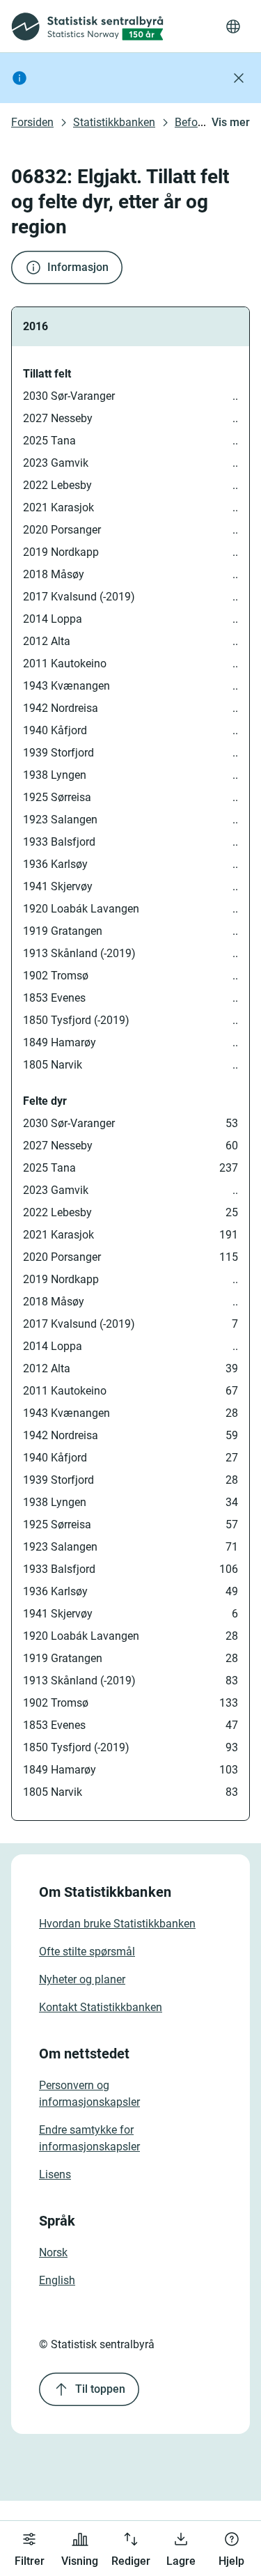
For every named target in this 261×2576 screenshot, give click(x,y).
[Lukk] (239, 78)
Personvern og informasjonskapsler (89, 2094)
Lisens (55, 2174)
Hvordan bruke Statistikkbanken (117, 1924)
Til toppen (100, 2389)
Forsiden (32, 122)
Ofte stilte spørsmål (87, 1952)
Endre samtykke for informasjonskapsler (89, 2138)
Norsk (53, 2252)
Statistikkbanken (114, 122)
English (57, 2280)
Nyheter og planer (82, 1979)
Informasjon (78, 267)
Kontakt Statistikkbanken (101, 2007)
